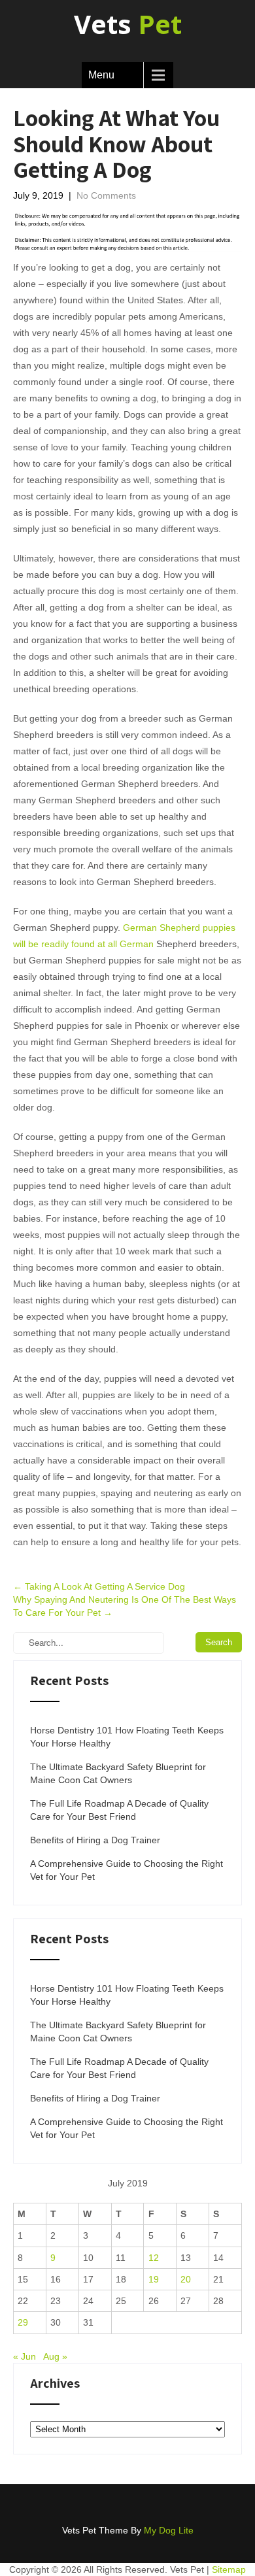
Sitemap (229, 2569)
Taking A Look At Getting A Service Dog (99, 1586)
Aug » (55, 2356)
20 (186, 2279)
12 (154, 2258)
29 (23, 2322)
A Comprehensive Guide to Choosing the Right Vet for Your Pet (127, 1870)
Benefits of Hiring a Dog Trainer (95, 1840)
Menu (101, 75)
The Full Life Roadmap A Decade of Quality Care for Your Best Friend (119, 1810)
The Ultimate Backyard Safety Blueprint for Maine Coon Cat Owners (118, 1773)
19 (154, 2279)
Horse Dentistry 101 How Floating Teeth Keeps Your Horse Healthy (127, 1737)
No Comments (106, 195)
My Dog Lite (169, 2530)
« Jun (25, 2356)
